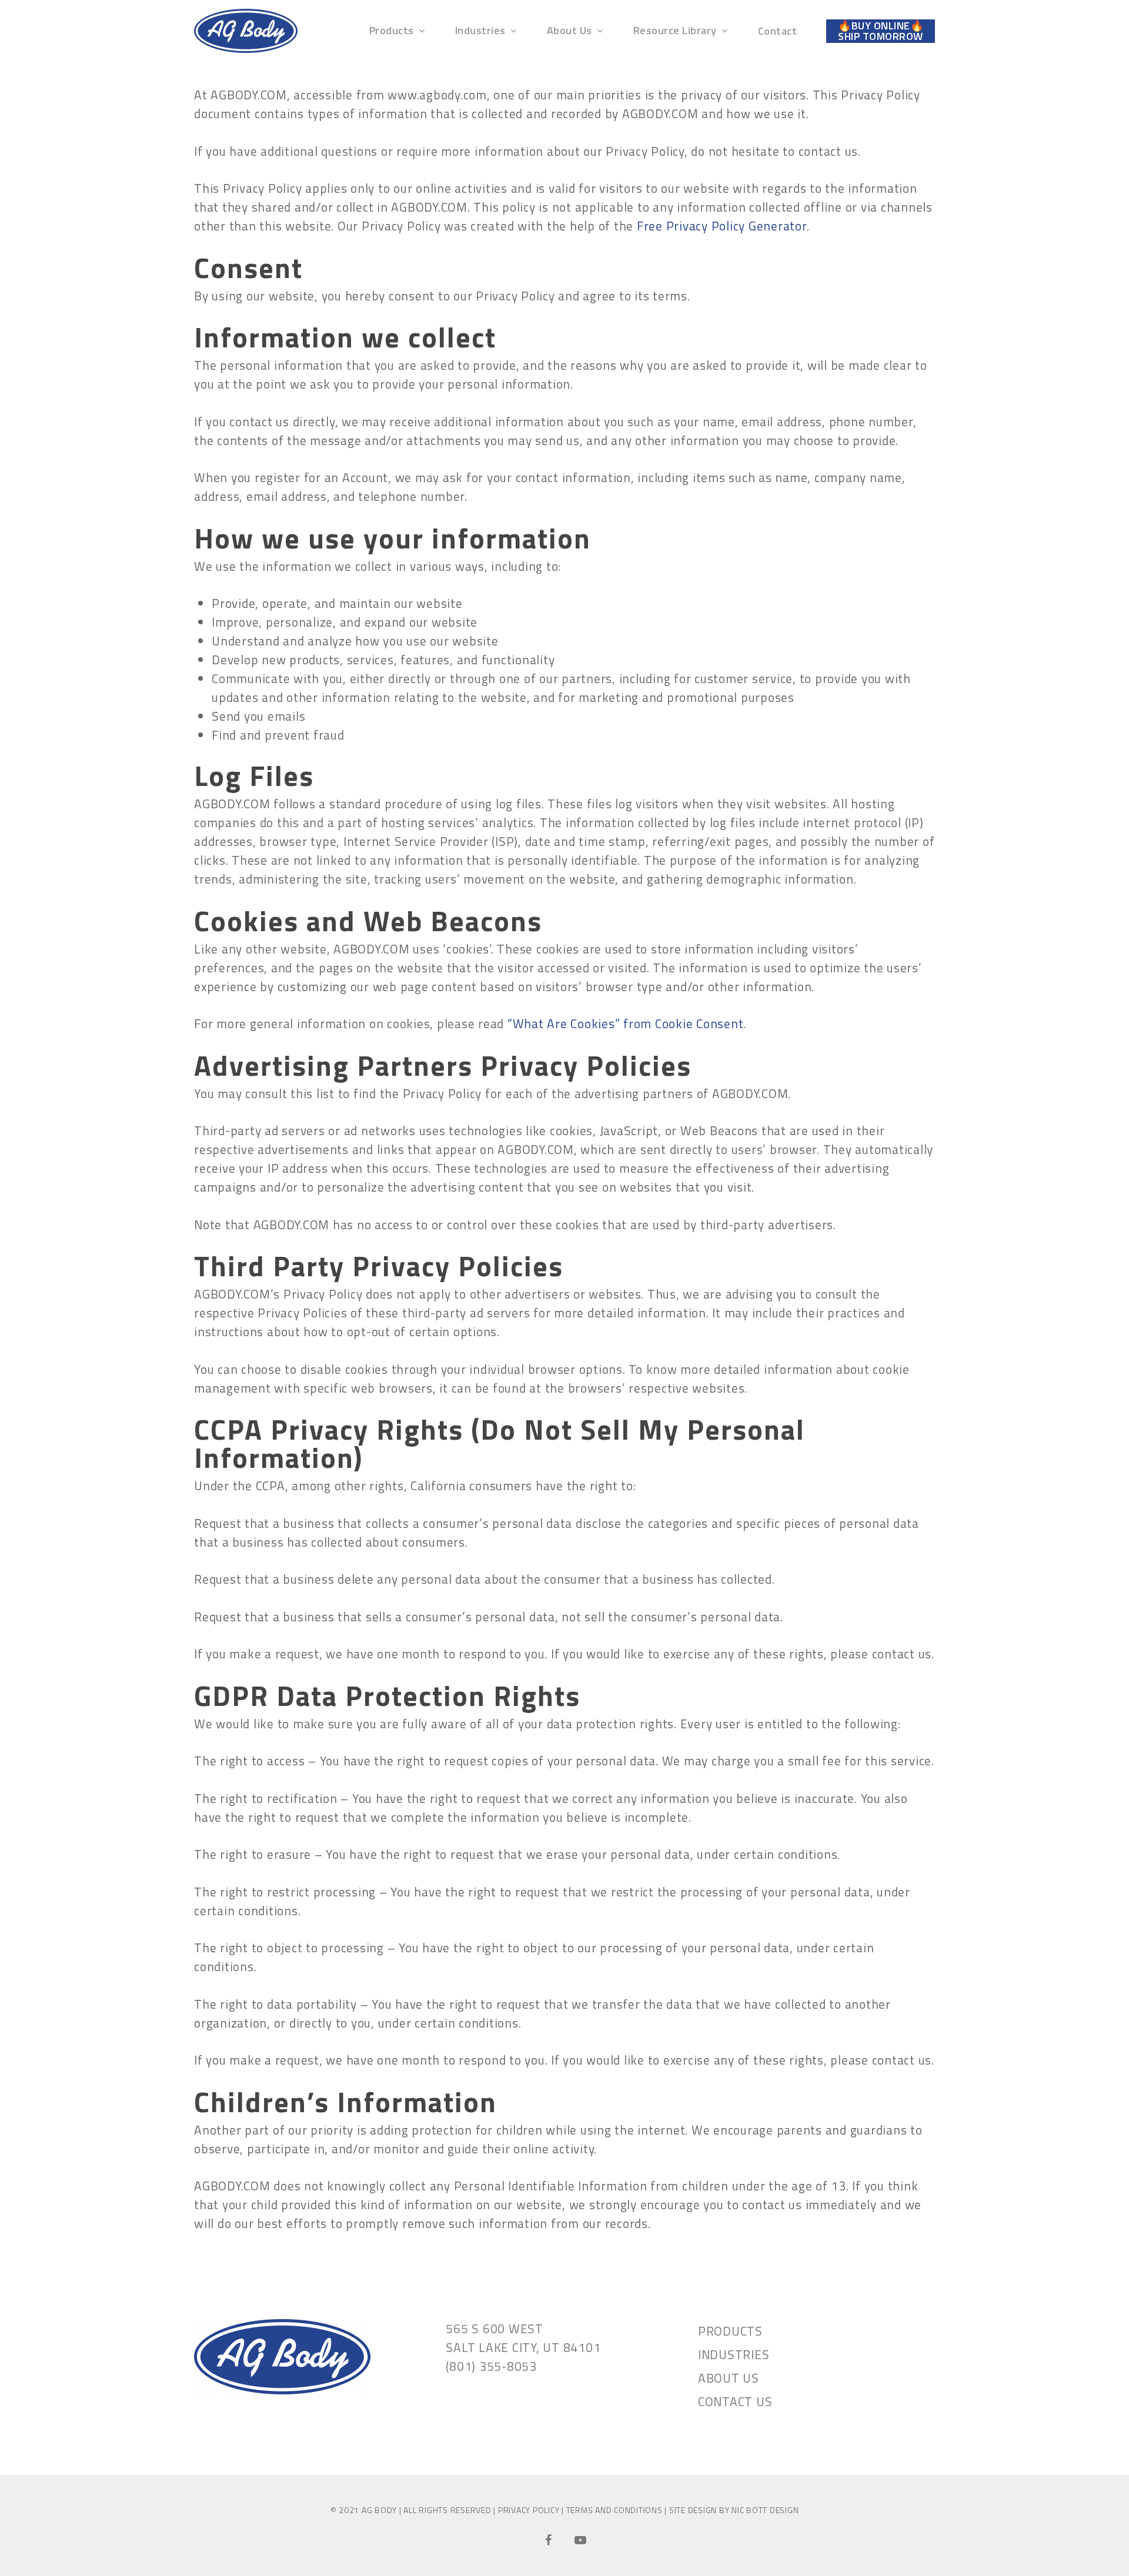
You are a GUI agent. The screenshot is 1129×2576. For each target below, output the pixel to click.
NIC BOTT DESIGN (765, 2510)
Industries (480, 31)
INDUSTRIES (734, 2354)
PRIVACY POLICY (529, 2510)
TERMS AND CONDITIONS (614, 2510)
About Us (569, 31)
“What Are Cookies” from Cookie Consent (626, 1023)
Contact (778, 31)
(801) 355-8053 (491, 2366)
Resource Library (675, 31)
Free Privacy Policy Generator (722, 226)
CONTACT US (735, 2401)
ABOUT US (729, 2378)
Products (392, 31)
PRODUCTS (730, 2331)
